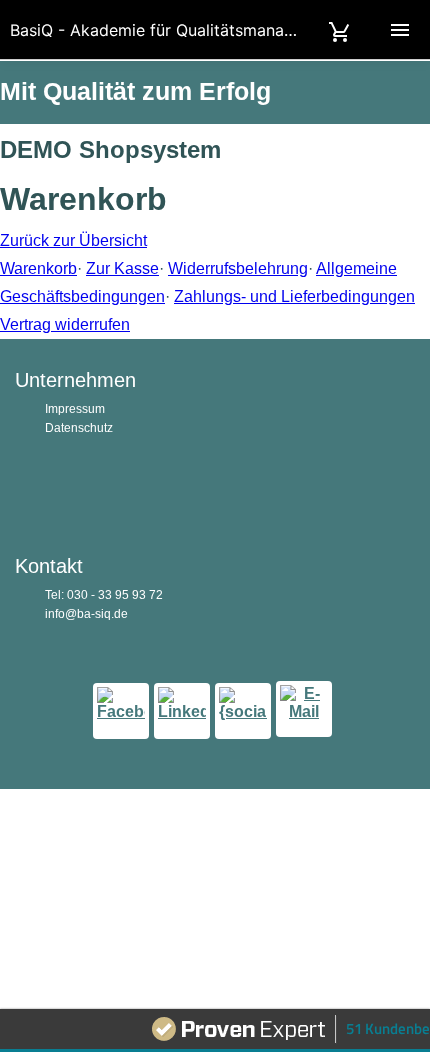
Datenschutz (79, 428)
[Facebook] (121, 711)
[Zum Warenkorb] (340, 29)
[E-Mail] (304, 709)
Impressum (75, 409)
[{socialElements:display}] (243, 711)
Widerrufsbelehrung (238, 268)
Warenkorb (38, 268)
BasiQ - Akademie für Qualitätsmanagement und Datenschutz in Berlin (220, 30)
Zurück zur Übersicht (73, 240)
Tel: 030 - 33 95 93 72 (104, 595)
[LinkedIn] (182, 711)
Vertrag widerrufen (65, 324)
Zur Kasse (122, 268)
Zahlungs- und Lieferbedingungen (294, 296)
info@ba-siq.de (86, 614)
